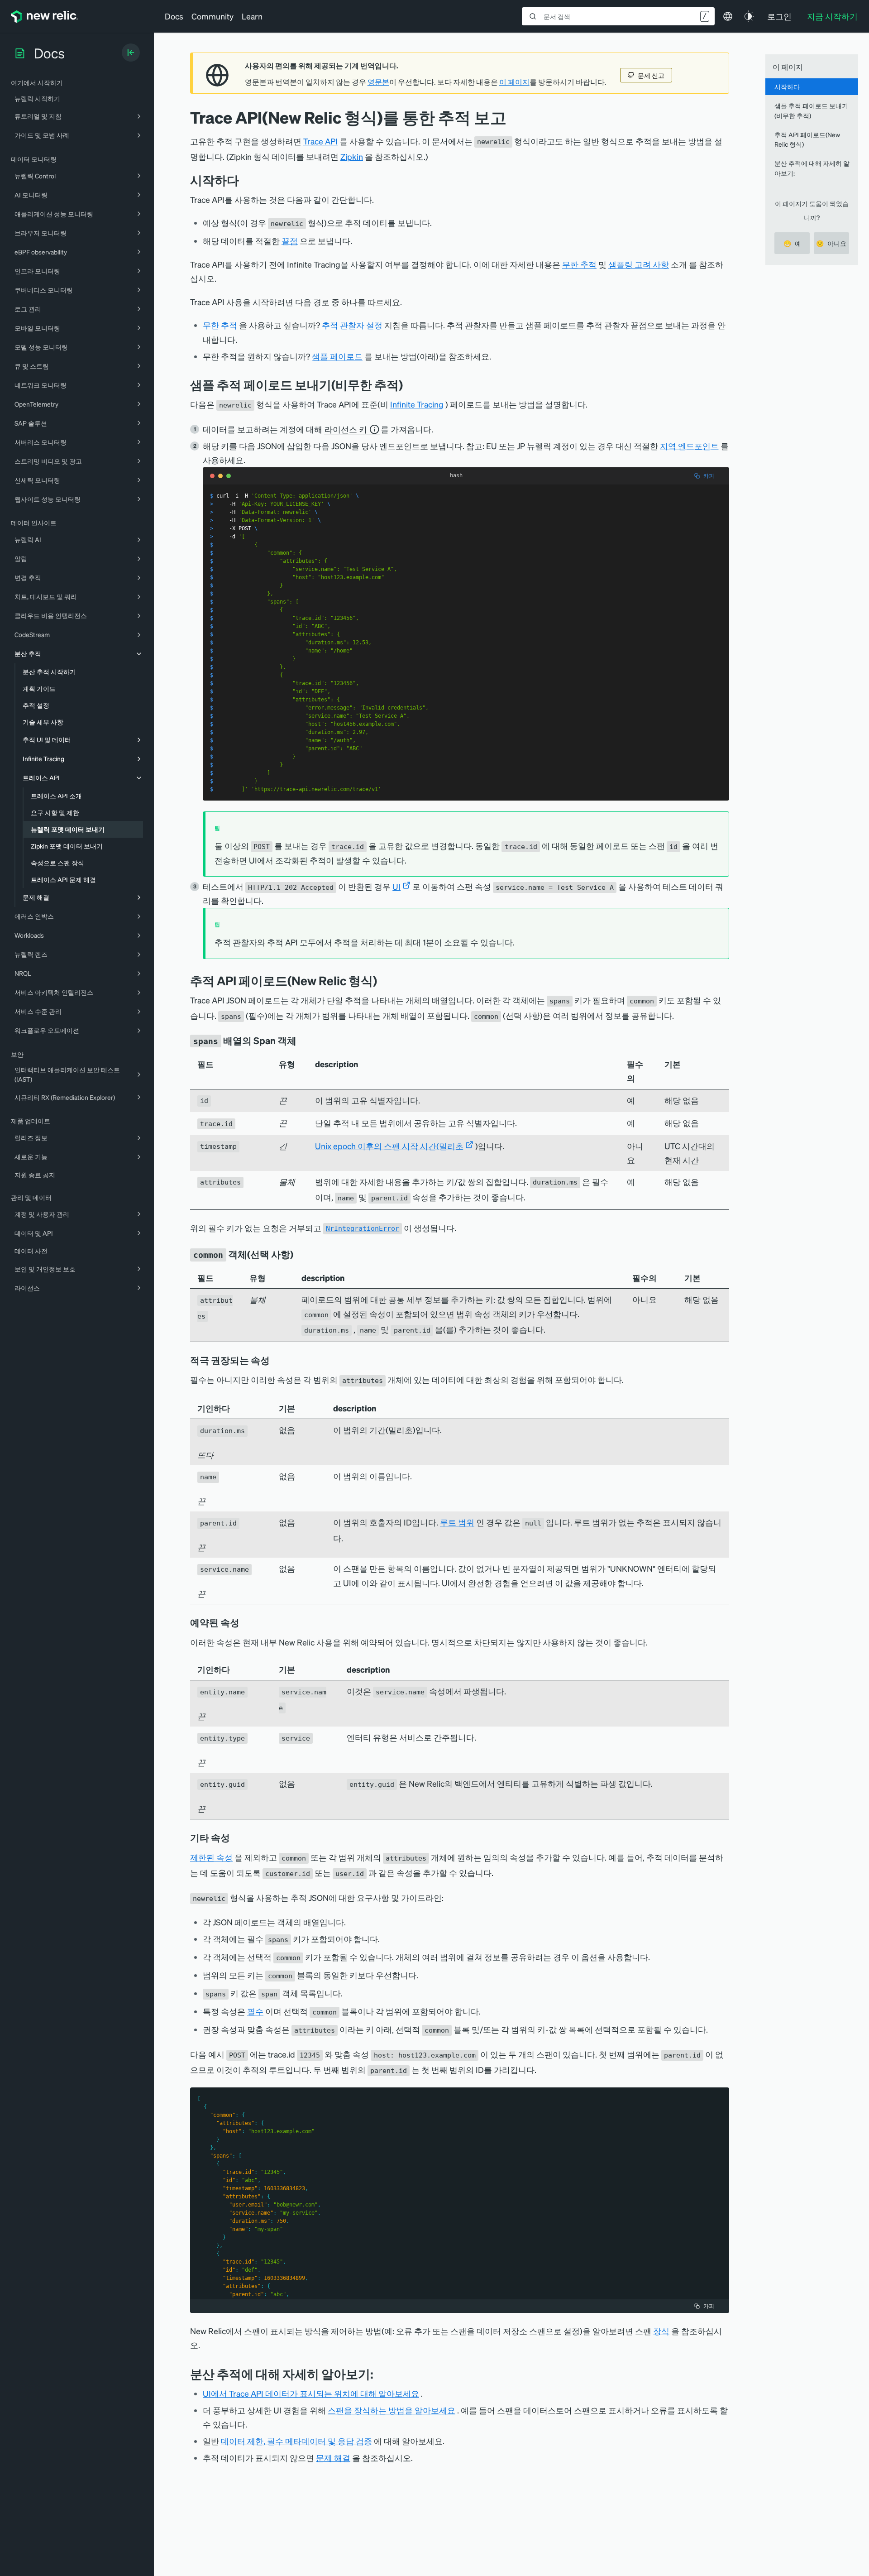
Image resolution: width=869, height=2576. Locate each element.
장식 (661, 2331)
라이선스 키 (346, 429)
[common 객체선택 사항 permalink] (298, 1254)
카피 (709, 476)
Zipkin (352, 156)
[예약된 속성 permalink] (244, 1622)
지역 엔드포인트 (689, 446)
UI (396, 886)
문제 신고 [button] (651, 75)
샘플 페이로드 (337, 356)
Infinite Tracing (417, 404)
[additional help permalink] (380, 2374)
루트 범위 (457, 1522)
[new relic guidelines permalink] (384, 981)
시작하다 (787, 86)
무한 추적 (579, 264)
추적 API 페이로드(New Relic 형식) (807, 139)
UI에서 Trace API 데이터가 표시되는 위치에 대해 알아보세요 (311, 2393)
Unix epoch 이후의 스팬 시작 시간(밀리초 (389, 1146)
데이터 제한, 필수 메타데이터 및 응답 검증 (296, 2441)
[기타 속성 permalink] (234, 1837)
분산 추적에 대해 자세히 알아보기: (812, 168)
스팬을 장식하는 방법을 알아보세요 (392, 2410)
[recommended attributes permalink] (276, 1360)
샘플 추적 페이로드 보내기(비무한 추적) (811, 110)
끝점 (290, 241)
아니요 (831, 243)
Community (212, 16)
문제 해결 (333, 2458)
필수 (255, 2011)
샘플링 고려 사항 (639, 264)
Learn (252, 16)
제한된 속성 (211, 1857)
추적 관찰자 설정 (352, 325)
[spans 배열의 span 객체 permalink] (301, 1041)
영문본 (378, 82)
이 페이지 (514, 82)
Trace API (320, 141)
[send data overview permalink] (246, 180)
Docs (174, 16)
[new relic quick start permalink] (410, 385)
